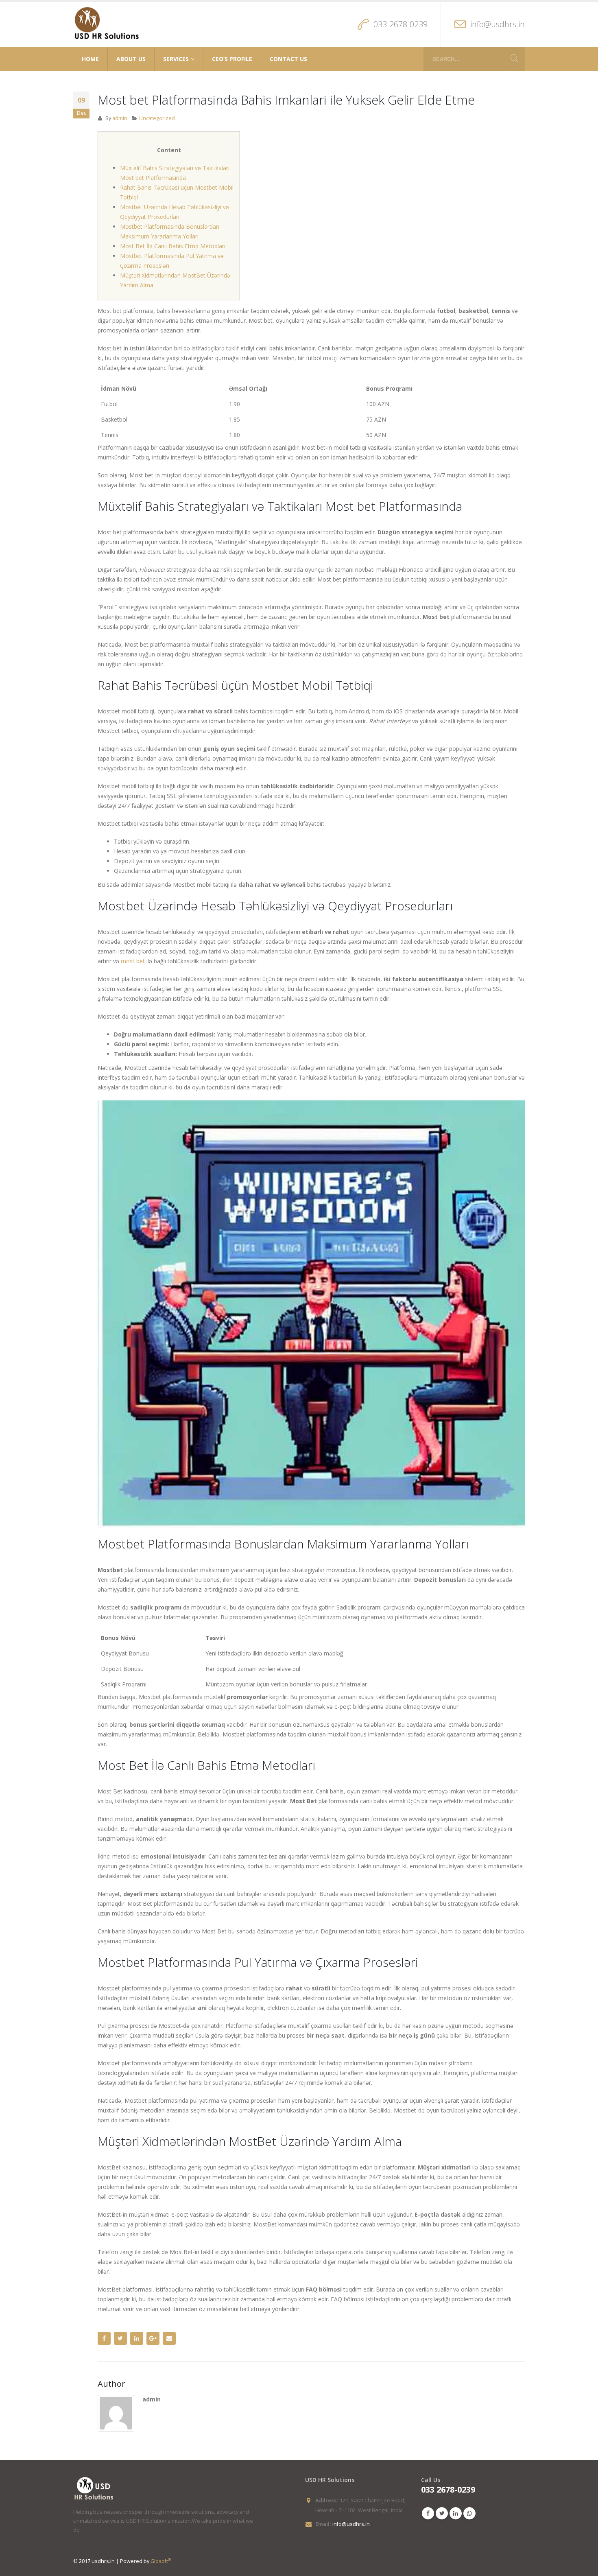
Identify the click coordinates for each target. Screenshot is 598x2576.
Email (169, 2338)
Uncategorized (157, 118)
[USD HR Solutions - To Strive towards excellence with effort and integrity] (107, 24)
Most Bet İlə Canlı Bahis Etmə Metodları (173, 246)
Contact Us (288, 59)
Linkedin (456, 2513)
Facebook (104, 2338)
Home (90, 59)
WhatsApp (469, 2513)
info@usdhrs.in (498, 24)
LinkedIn (137, 2338)
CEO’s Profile (232, 59)
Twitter (120, 2338)
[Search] (515, 59)
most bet (133, 961)
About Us (131, 59)
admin (120, 118)
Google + (153, 2338)
